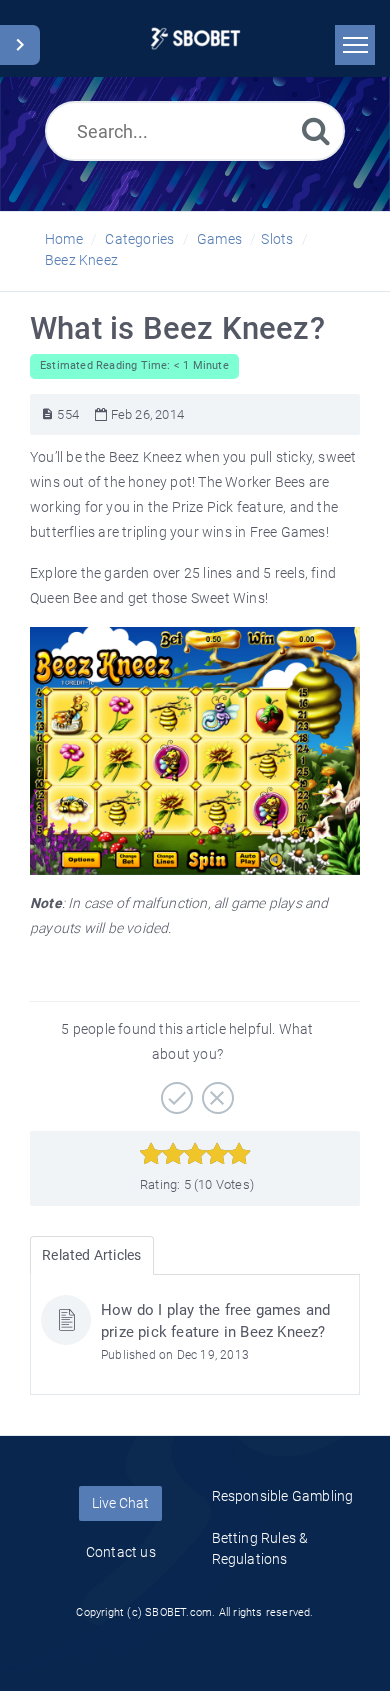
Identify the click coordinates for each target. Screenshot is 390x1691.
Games (219, 239)
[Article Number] (47, 414)
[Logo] (195, 38)
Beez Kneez (81, 260)
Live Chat (120, 1503)
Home (64, 239)
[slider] (195, 1154)
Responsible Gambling (283, 1496)
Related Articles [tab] (91, 1255)
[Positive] (174, 1091)
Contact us (121, 1552)
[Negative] (215, 1091)
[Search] (316, 130)
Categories (139, 239)
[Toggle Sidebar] (20, 45)
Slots (277, 239)
